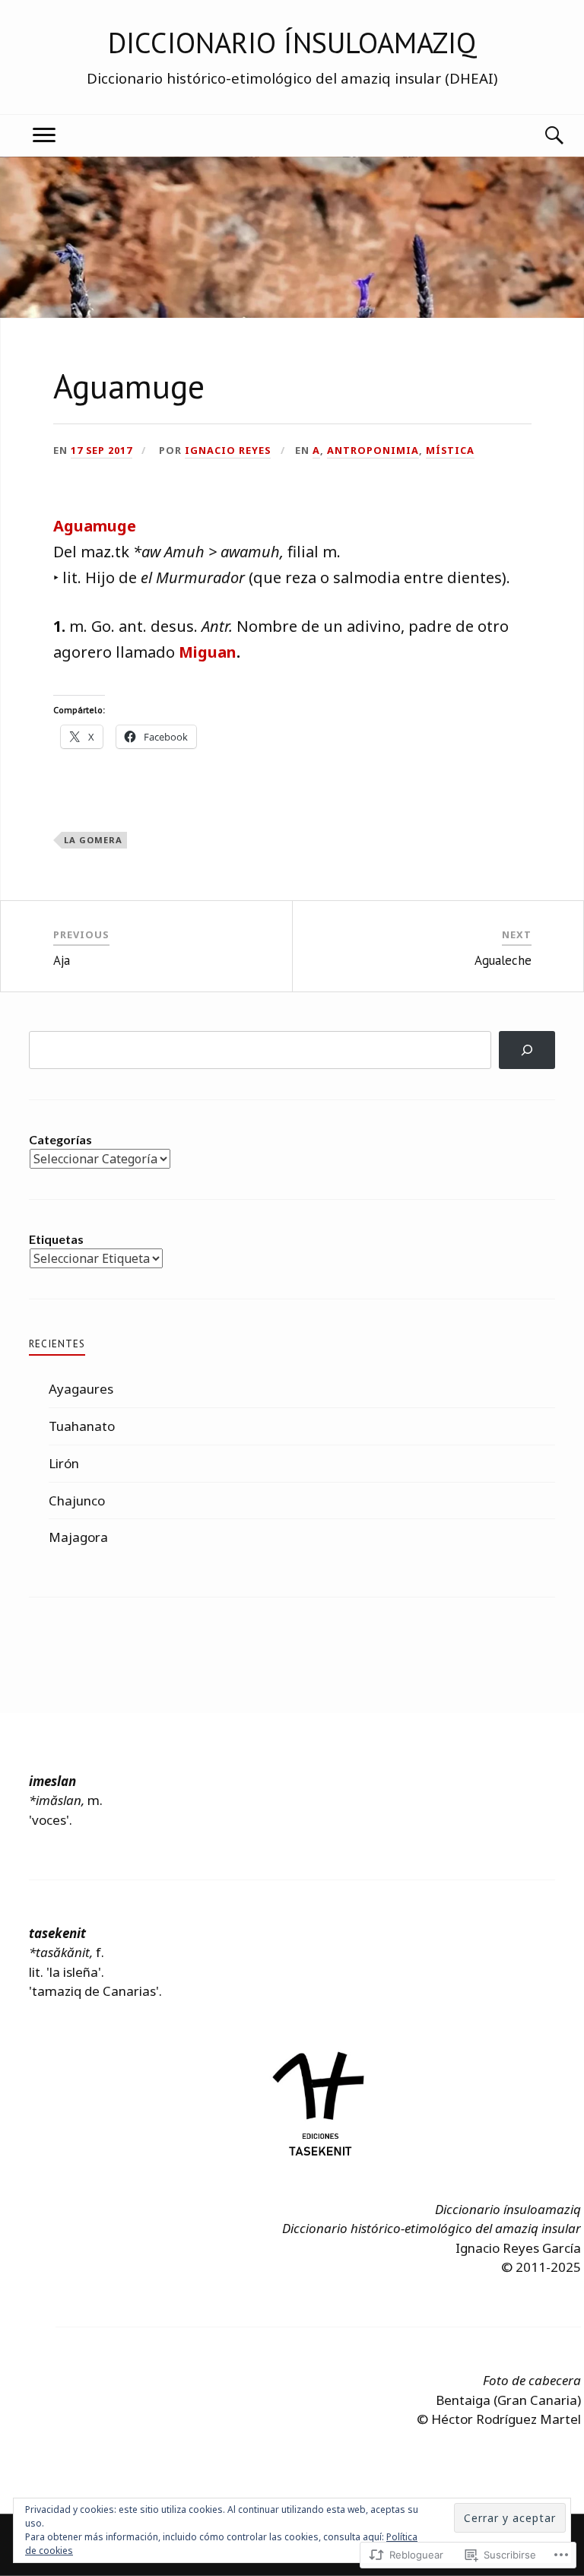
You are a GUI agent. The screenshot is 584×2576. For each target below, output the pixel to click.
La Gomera (93, 840)
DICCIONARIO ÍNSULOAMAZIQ (292, 43)
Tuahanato (82, 1426)
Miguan (208, 652)
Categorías (60, 1139)
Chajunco (77, 1501)
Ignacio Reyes (228, 450)
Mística (450, 450)
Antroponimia (373, 450)
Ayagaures (81, 1389)
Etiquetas (56, 1239)
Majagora (78, 1537)
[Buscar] (540, 136)
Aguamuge (95, 526)
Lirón (64, 1463)
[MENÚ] (44, 136)
